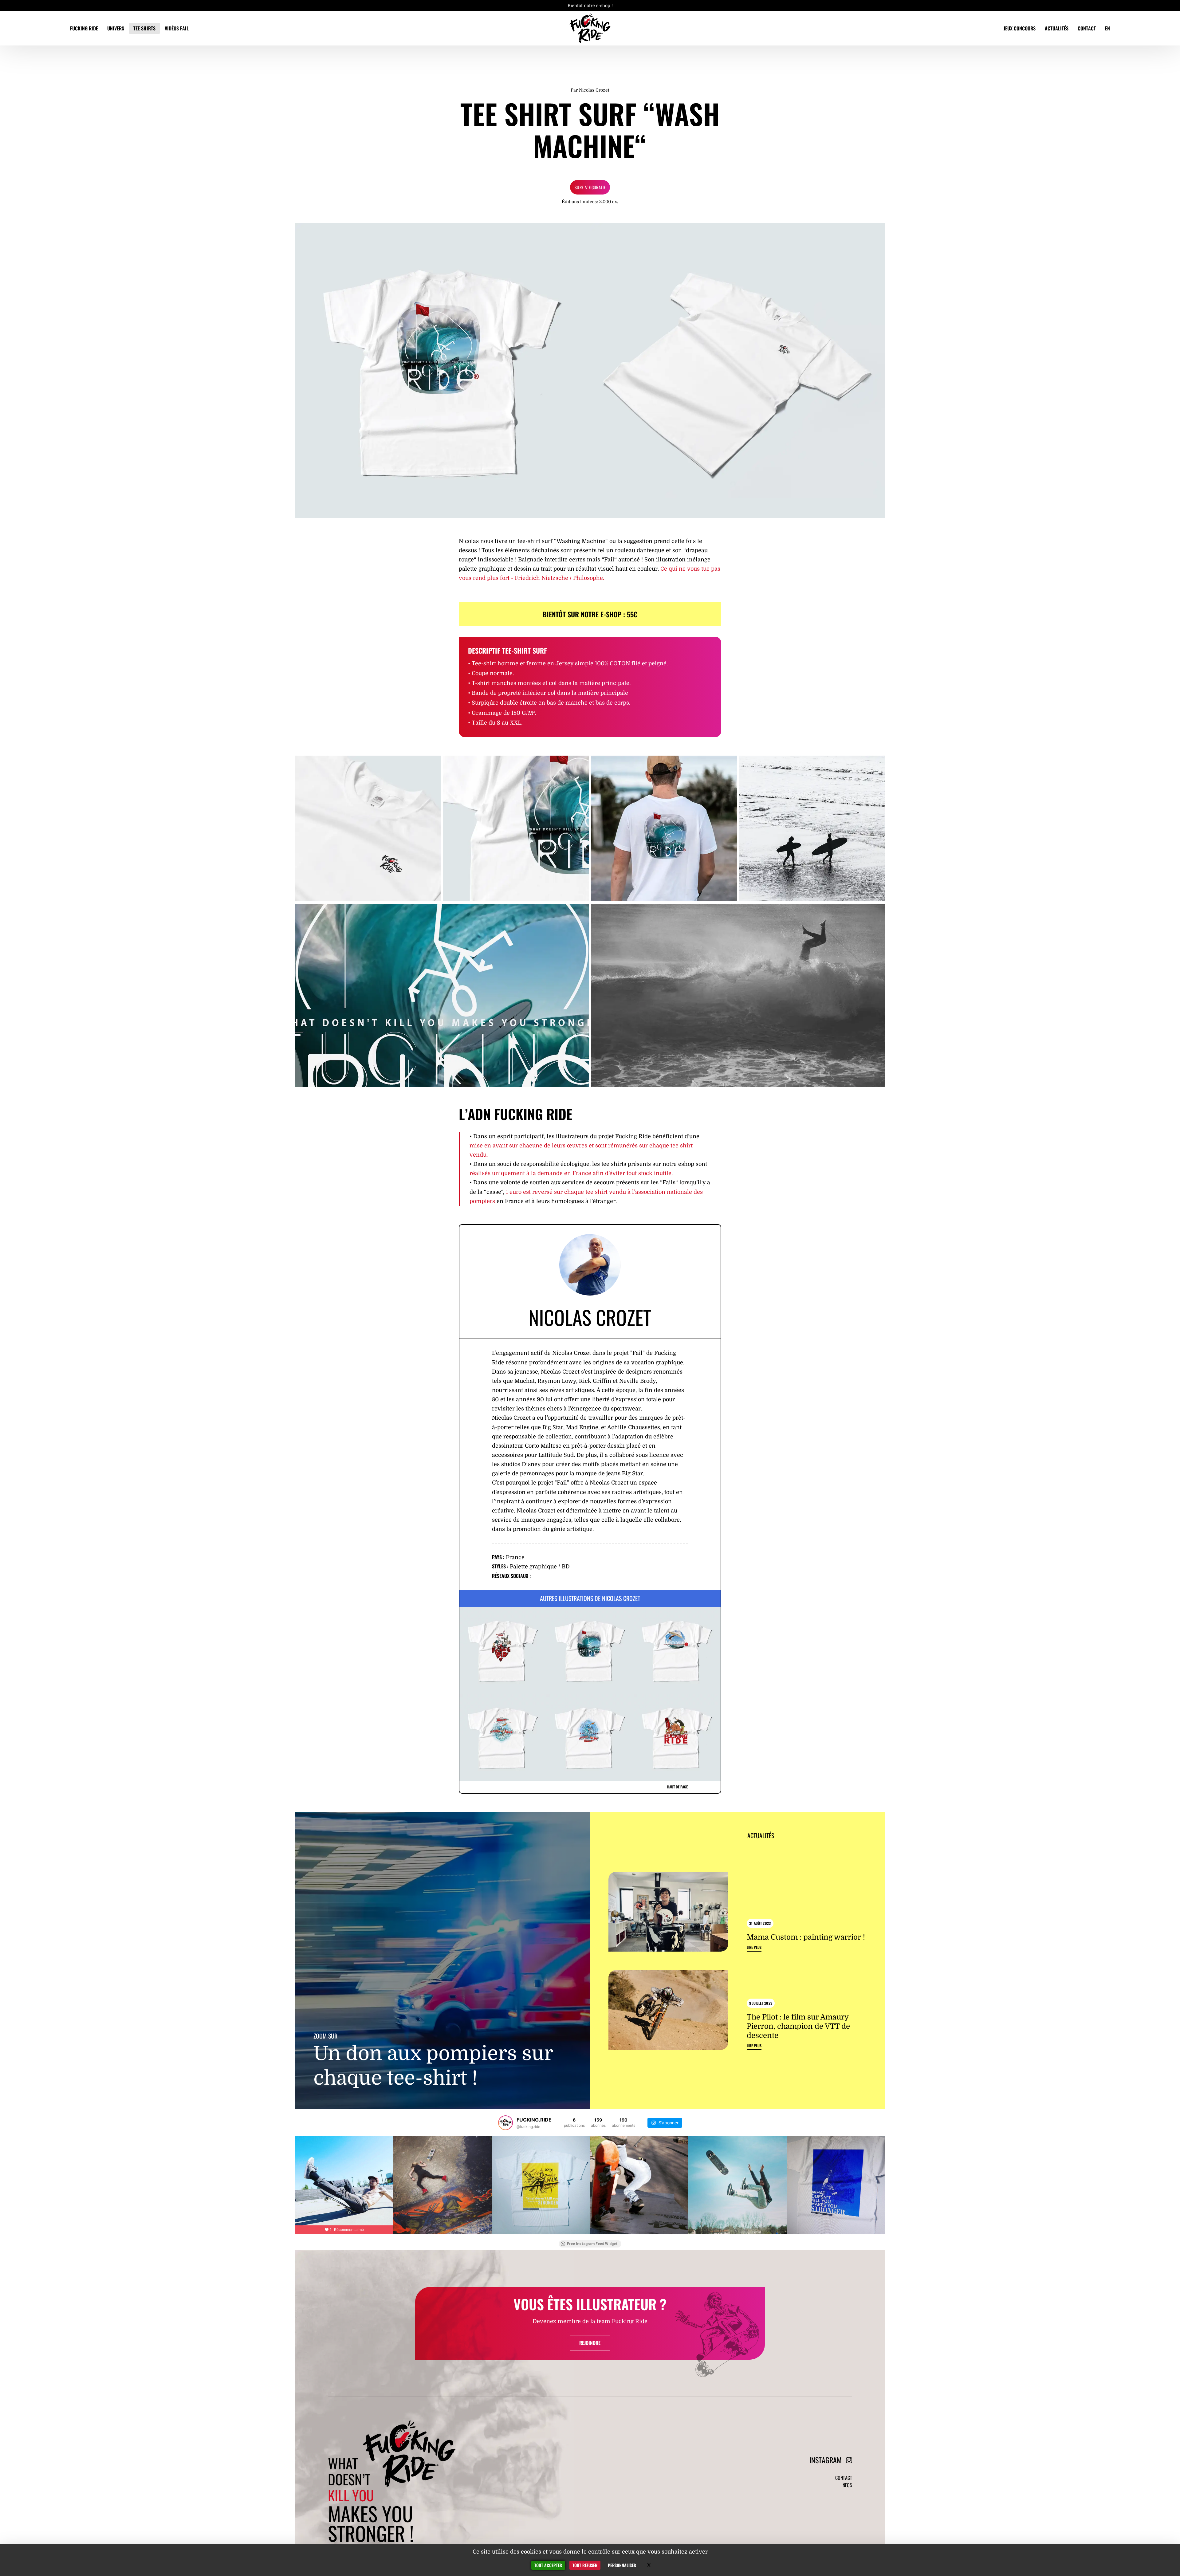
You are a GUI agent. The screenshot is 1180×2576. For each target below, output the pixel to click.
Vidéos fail (177, 28)
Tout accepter (548, 2565)
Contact (1087, 28)
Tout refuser (585, 2565)
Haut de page (677, 1787)
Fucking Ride (84, 28)
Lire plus (754, 1947)
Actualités (1057, 28)
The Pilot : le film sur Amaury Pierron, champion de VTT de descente (798, 2026)
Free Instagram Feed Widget (592, 2244)
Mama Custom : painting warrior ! (806, 1937)
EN (1107, 28)
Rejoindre (590, 2343)
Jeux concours (1020, 28)
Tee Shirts (144, 28)
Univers (116, 28)
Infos (847, 2485)
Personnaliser (622, 2565)
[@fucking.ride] (505, 2123)
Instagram (826, 2460)
